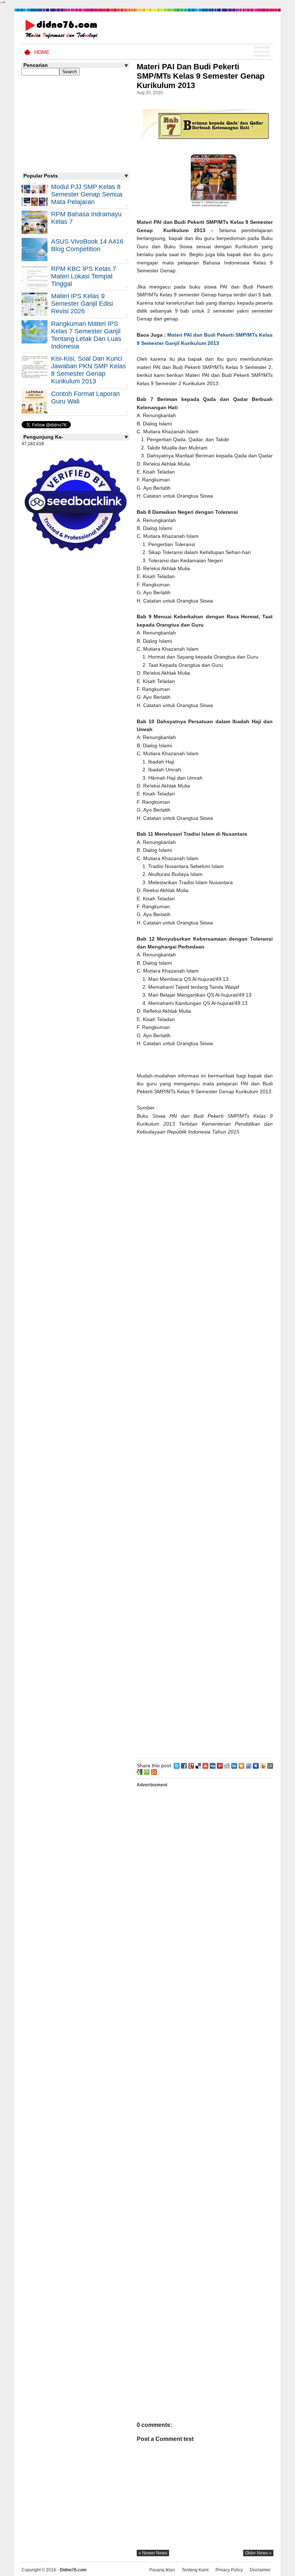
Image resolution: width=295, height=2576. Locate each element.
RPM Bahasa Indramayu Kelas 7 (86, 218)
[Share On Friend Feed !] (249, 1765)
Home (42, 52)
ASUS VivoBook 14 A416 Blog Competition (87, 245)
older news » (258, 2553)
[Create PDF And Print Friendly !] (147, 1772)
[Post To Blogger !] (241, 1765)
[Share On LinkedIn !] (234, 1765)
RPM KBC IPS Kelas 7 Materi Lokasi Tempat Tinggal (84, 276)
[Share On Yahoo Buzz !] (263, 1765)
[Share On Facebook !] (184, 1765)
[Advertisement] (205, 1446)
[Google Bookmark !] (140, 1772)
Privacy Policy (229, 2570)
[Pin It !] (220, 1765)
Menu (262, 52)
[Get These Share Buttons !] (270, 1765)
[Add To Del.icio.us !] (198, 1765)
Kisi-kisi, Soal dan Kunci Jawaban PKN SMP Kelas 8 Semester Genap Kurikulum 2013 (88, 370)
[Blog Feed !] (154, 1772)
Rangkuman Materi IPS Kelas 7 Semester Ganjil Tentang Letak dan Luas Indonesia (86, 335)
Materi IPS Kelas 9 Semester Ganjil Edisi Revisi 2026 (82, 304)
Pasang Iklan (162, 2570)
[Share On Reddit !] (227, 1765)
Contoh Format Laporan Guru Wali (85, 398)
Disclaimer (260, 2570)
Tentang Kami (195, 2570)
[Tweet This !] (177, 1765)
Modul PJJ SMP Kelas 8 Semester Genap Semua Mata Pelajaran (87, 194)
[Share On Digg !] (213, 1765)
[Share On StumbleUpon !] (205, 1765)
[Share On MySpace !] (256, 1765)
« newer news (153, 2553)
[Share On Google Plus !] (191, 1765)
